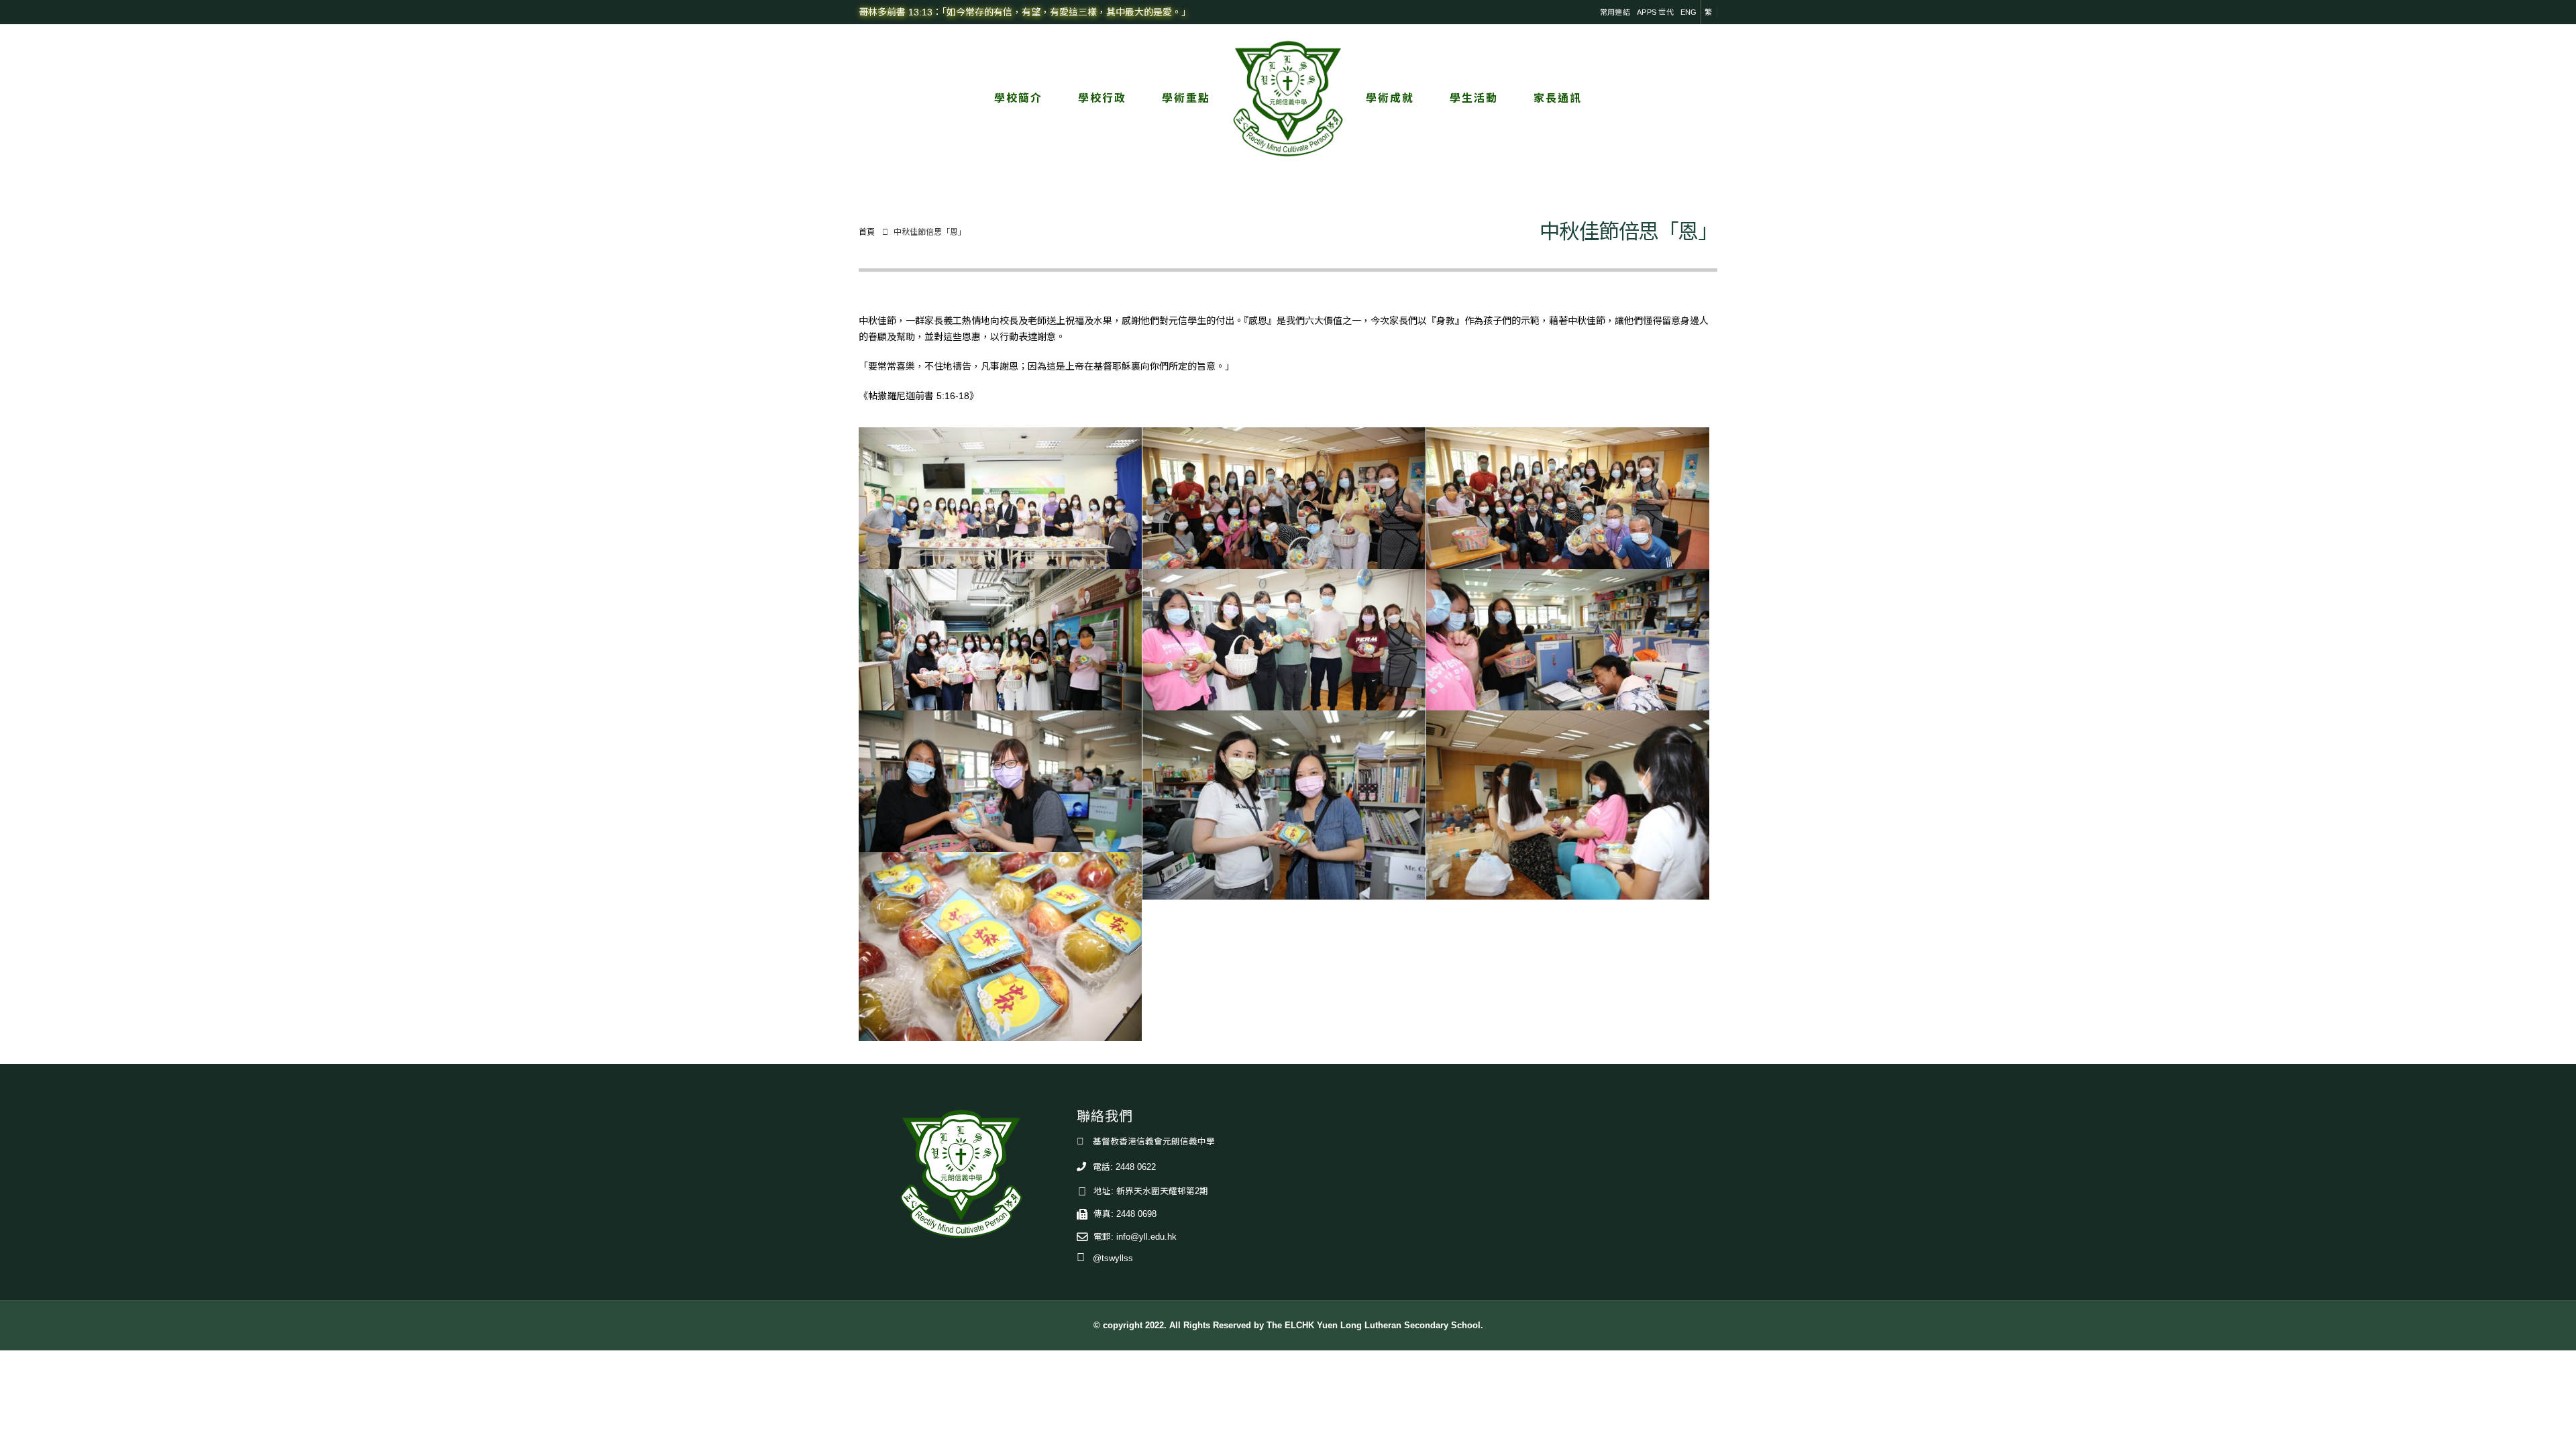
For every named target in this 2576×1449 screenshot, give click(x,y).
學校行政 (1102, 98)
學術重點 (1186, 98)
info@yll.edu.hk (1146, 1237)
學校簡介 (1018, 98)
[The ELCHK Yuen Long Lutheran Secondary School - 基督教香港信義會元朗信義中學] (1288, 99)
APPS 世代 (1655, 12)
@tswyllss (1113, 1258)
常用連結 (1615, 12)
